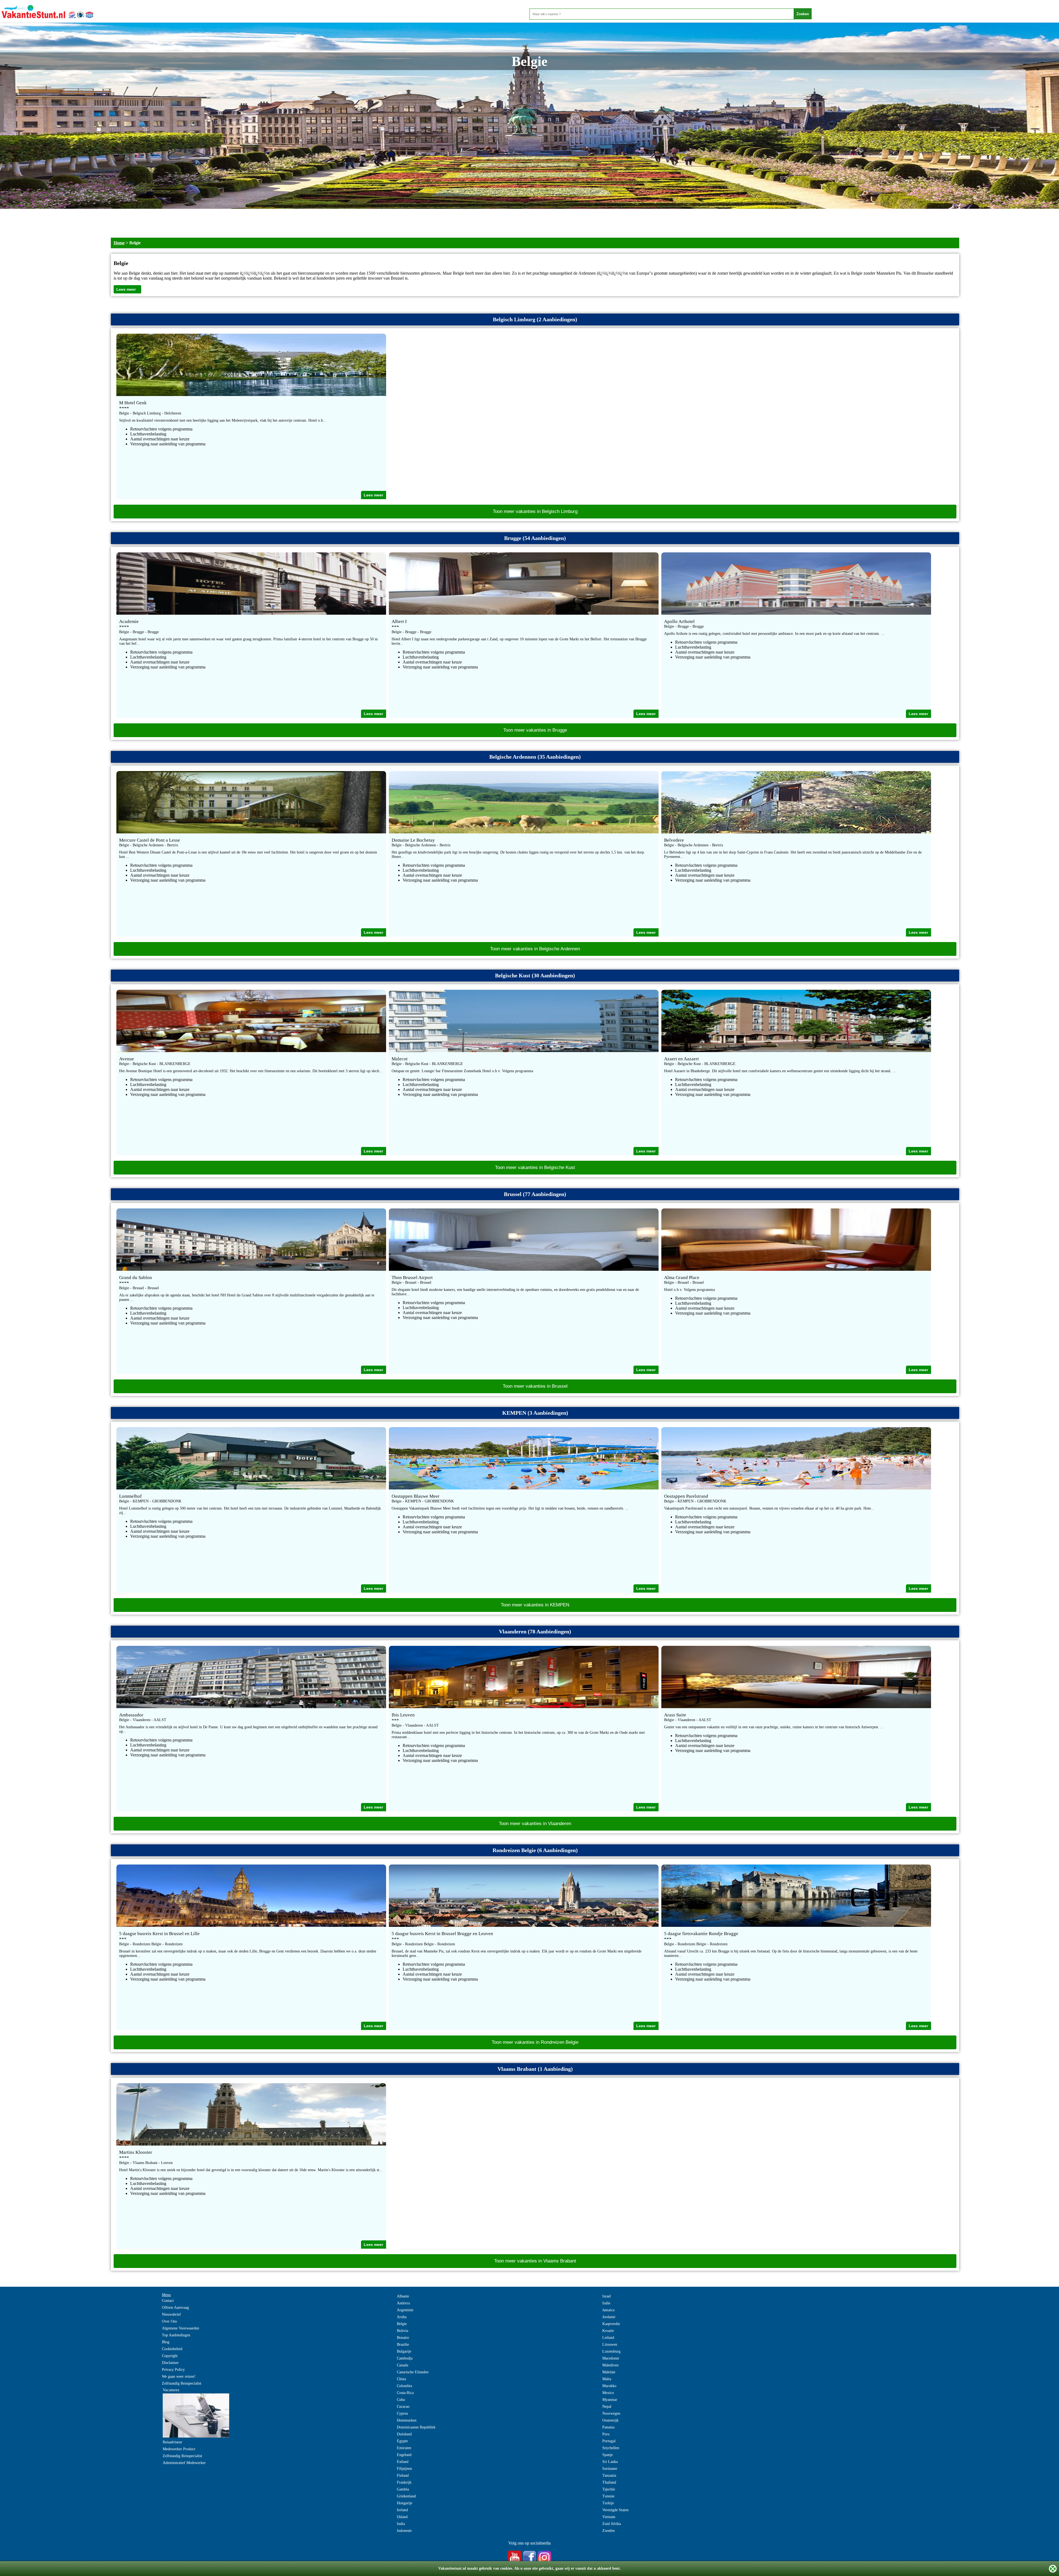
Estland (403, 2462)
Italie (606, 2303)
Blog (166, 2342)
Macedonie (611, 2358)
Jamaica (608, 2310)
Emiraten (404, 2448)
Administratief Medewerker (184, 2463)
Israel (607, 2296)
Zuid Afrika (612, 2524)
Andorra (403, 2303)
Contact (168, 2301)
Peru (606, 2434)
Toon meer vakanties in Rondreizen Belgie (535, 2042)
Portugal (609, 2441)
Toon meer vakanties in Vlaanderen (535, 1824)
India (401, 2524)
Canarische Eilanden (413, 2372)
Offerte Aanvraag (175, 2308)
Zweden (609, 2531)
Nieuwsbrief (171, 2314)
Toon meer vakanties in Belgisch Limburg (535, 511)
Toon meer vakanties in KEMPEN (535, 1605)
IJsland (402, 2517)
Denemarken (407, 2420)
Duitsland (404, 2434)
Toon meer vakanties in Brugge (535, 730)
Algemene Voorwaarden (180, 2328)
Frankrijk (404, 2482)
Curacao (403, 2407)
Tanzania (609, 2475)
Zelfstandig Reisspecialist (182, 2383)
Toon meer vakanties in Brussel (535, 1386)
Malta (607, 2379)
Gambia (403, 2489)
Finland (403, 2475)
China (401, 2379)
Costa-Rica (405, 2393)
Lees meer (126, 289)
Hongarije (405, 2503)
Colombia (404, 2386)
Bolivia (403, 2331)
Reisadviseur (173, 2442)
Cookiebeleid (172, 2349)
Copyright (170, 2356)
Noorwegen (611, 2413)
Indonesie (404, 2531)
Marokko (609, 2386)
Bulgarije (404, 2351)
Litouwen (610, 2344)
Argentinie (405, 2310)
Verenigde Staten (615, 2510)
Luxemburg (611, 2351)
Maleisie (609, 2372)
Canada (403, 2365)
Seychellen (611, 2448)
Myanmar (610, 2400)
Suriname (610, 2469)
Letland (608, 2338)
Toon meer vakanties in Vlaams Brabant (535, 2261)
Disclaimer (170, 2363)
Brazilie (403, 2344)
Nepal (607, 2407)
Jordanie (609, 2317)
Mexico (608, 2393)
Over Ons (169, 2321)
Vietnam (609, 2517)
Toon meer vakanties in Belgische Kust (535, 1167)
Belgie (402, 2324)
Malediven (610, 2365)
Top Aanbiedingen (176, 2335)
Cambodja (405, 2358)
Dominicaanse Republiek (416, 2427)
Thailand (609, 2482)
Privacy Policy (173, 2370)
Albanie (403, 2296)
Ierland (402, 2510)
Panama (608, 2427)
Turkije (608, 2503)
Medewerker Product (179, 2449)
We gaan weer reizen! (179, 2376)
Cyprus (402, 2413)
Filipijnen (404, 2469)
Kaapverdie (611, 2324)
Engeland (404, 2455)
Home (119, 243)
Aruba (402, 2317)
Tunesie (608, 2496)
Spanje (608, 2455)
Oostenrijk (610, 2420)
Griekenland (406, 2496)
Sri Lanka (610, 2462)
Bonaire (403, 2338)
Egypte (402, 2441)
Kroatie (608, 2331)
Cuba (401, 2400)
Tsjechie (609, 2489)
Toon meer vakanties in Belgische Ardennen (535, 949)
